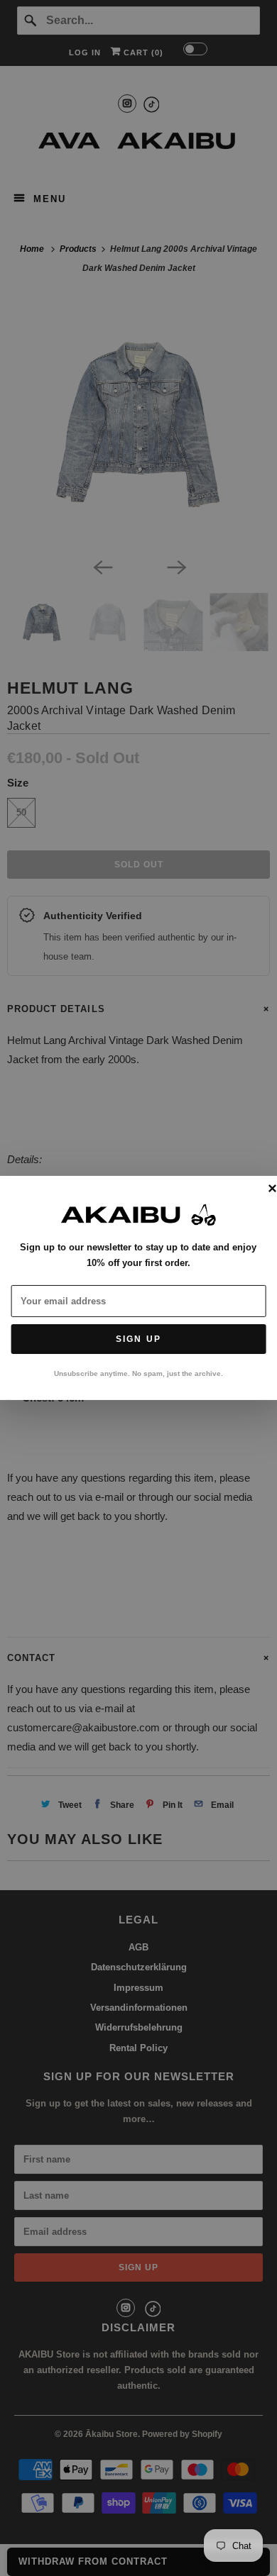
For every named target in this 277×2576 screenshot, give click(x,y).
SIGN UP (138, 1339)
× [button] (272, 1189)
